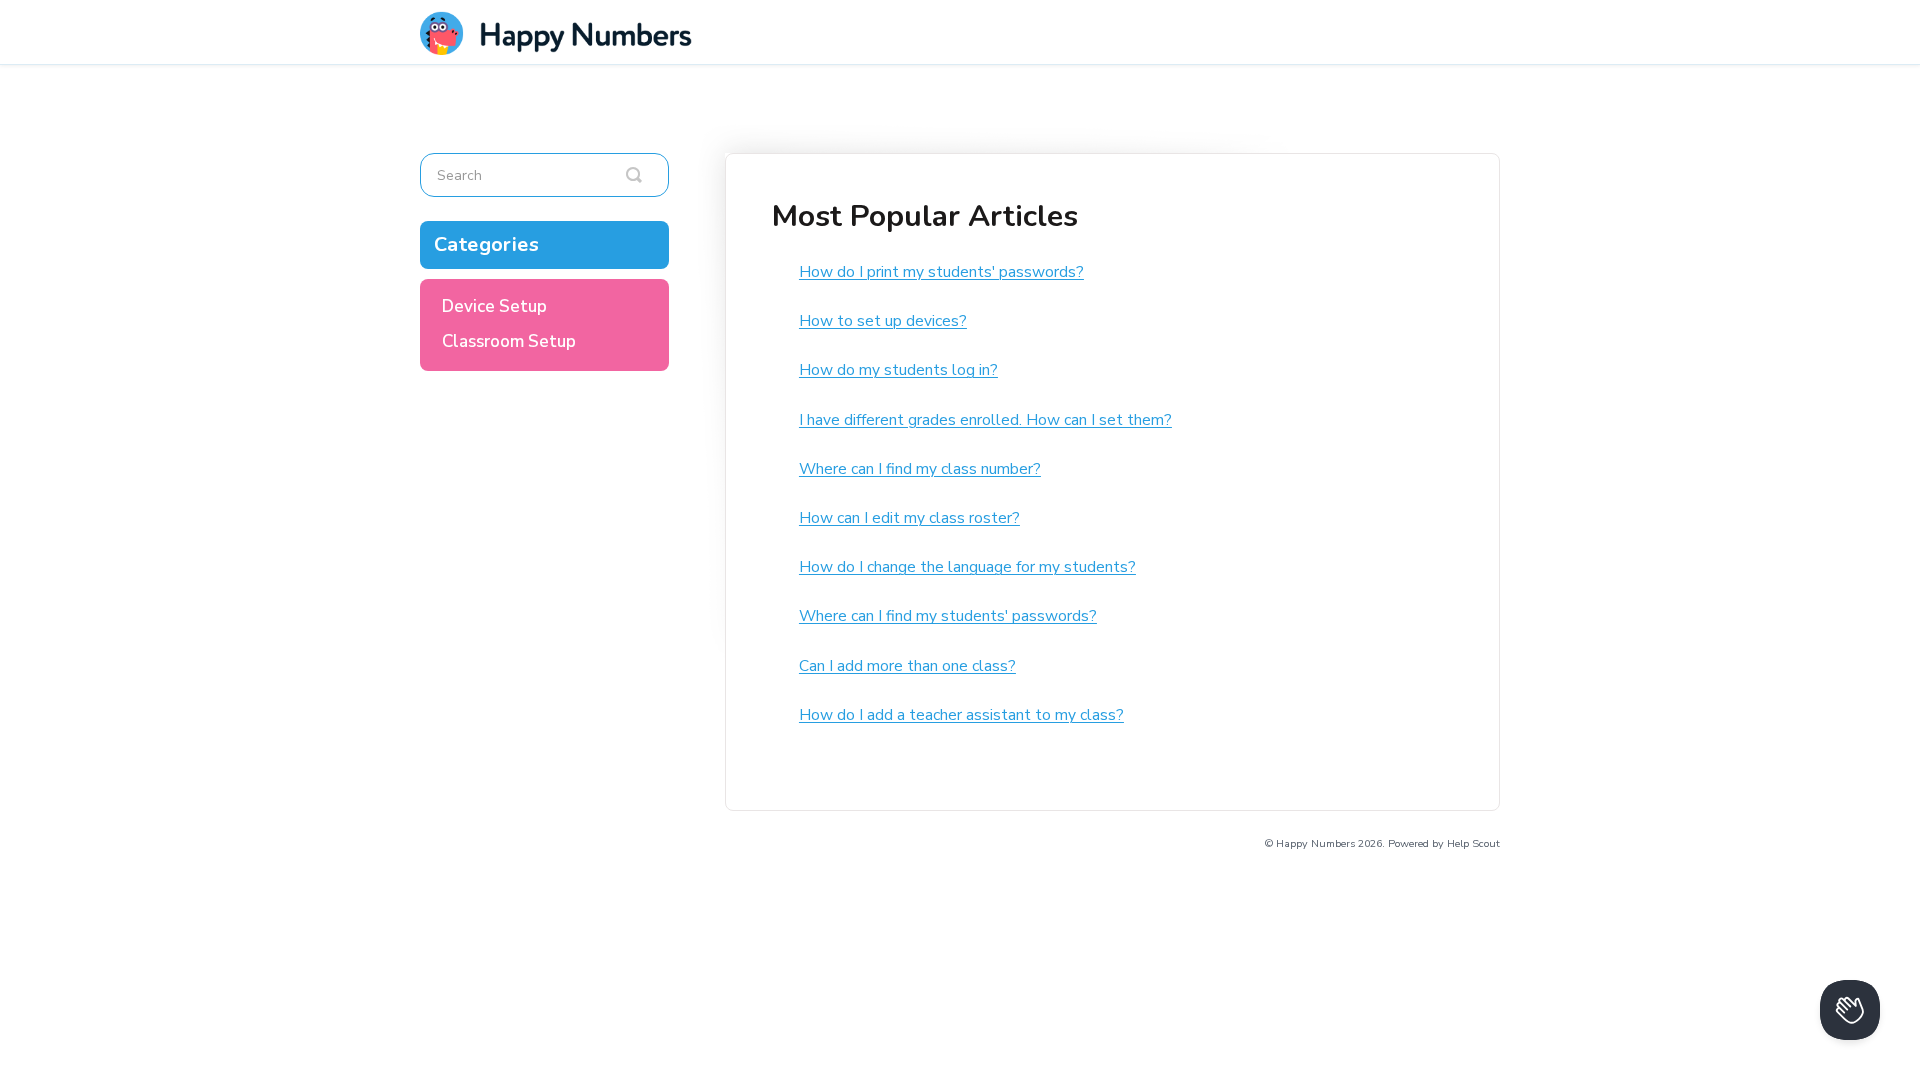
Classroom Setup (509, 341)
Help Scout (1473, 843)
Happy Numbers (1315, 843)
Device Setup (494, 306)
